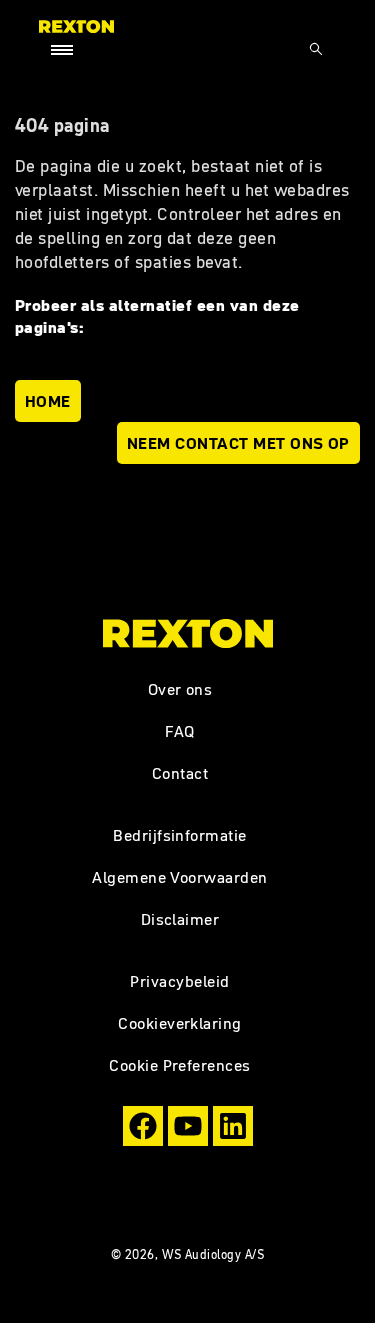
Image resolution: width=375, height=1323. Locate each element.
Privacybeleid (179, 981)
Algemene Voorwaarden (180, 877)
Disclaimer (180, 919)
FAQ (180, 731)
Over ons (180, 689)
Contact (180, 773)
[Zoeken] (316, 49)
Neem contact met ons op (238, 443)
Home (48, 401)
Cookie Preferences (180, 1065)
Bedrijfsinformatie (180, 835)
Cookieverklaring (180, 1023)
